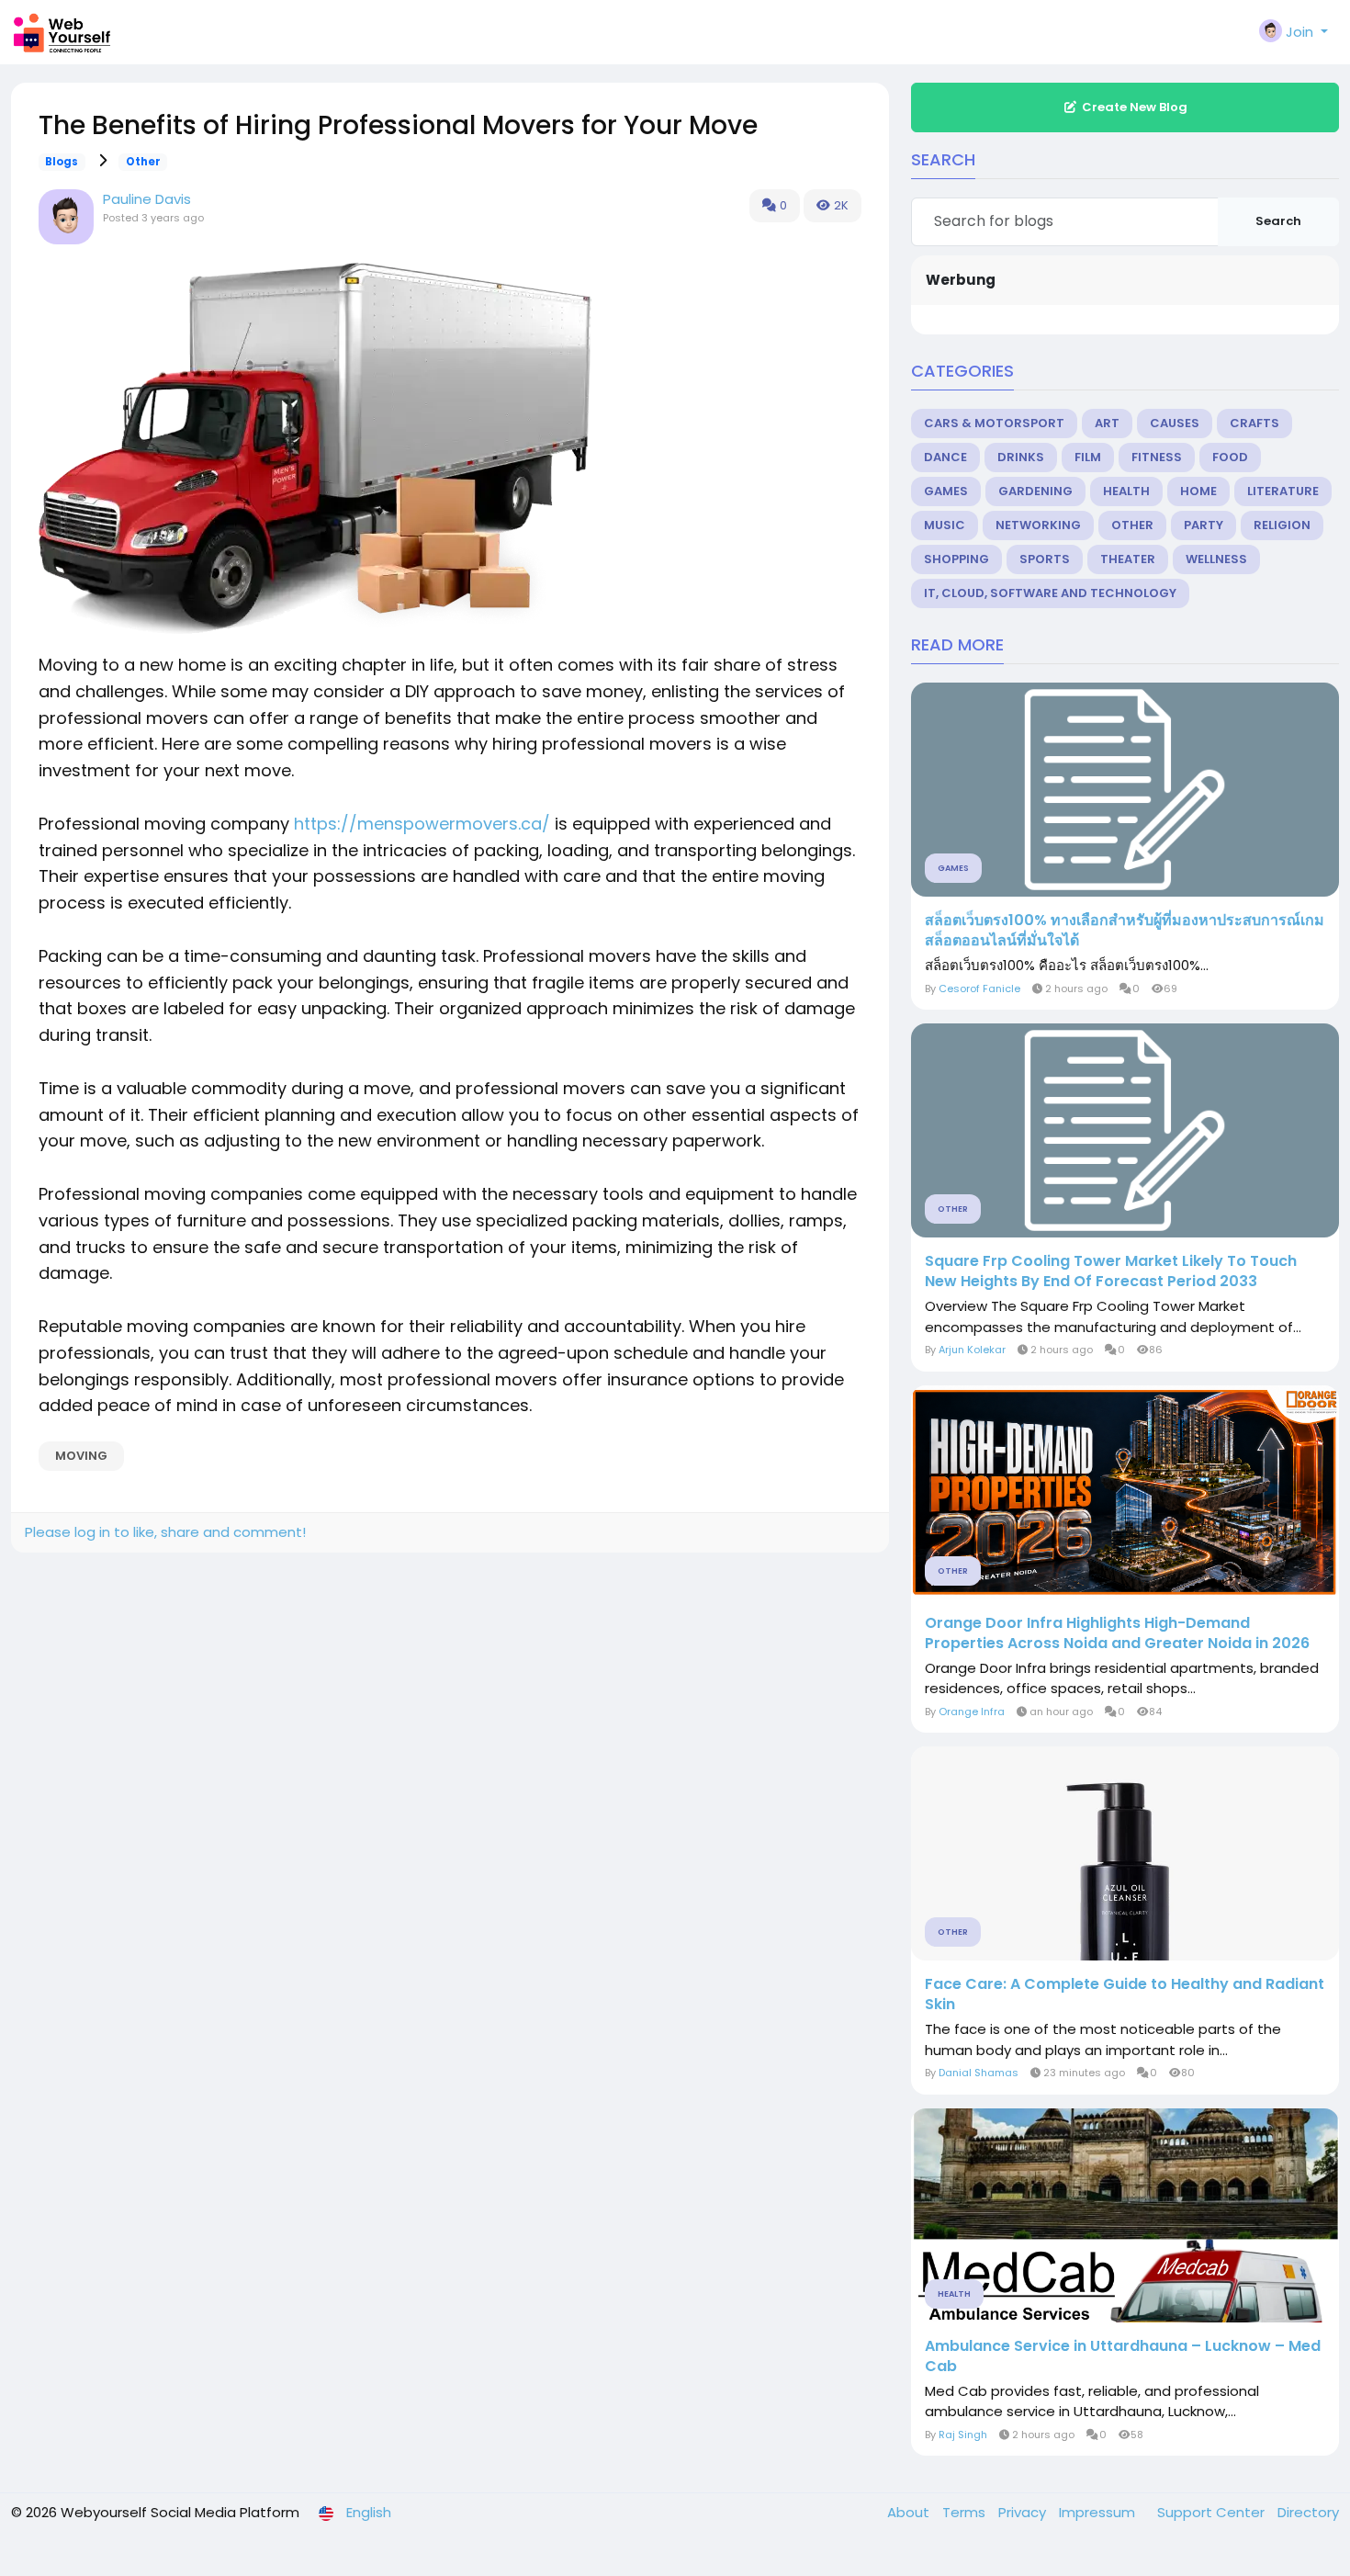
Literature (1283, 491)
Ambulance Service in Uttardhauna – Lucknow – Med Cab (1123, 2356)
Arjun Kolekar (972, 1350)
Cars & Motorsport (994, 423)
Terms (966, 2512)
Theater (1128, 559)
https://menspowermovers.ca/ (422, 824)
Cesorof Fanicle (979, 989)
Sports (1045, 559)
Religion (1282, 525)
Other (143, 162)
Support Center (1213, 2512)
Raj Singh (963, 2435)
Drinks (1021, 457)
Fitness (1157, 457)
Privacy (1024, 2512)
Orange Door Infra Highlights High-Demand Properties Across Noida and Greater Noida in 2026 (1117, 1633)
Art (1107, 423)
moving (81, 1456)
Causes (1175, 423)
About (910, 2512)
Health (1126, 491)
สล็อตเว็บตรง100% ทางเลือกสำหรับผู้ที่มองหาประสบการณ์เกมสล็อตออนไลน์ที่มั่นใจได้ (1125, 931)
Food (1230, 457)
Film (1088, 457)
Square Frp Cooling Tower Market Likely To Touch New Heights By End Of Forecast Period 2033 (1111, 1271)
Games (946, 491)
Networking (1038, 525)
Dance (945, 457)
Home (1198, 491)
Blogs (62, 162)
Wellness (1216, 559)
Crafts (1254, 423)
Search (1278, 221)
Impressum (1099, 2512)
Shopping (956, 559)
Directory (1308, 2512)
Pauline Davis (147, 199)
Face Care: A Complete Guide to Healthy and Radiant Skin (1125, 1994)
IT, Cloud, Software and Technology (1050, 593)
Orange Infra (972, 1712)
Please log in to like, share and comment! (165, 1532)
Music (945, 525)
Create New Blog (1135, 107)
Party (1204, 525)
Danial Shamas (979, 2073)
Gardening (1035, 491)
